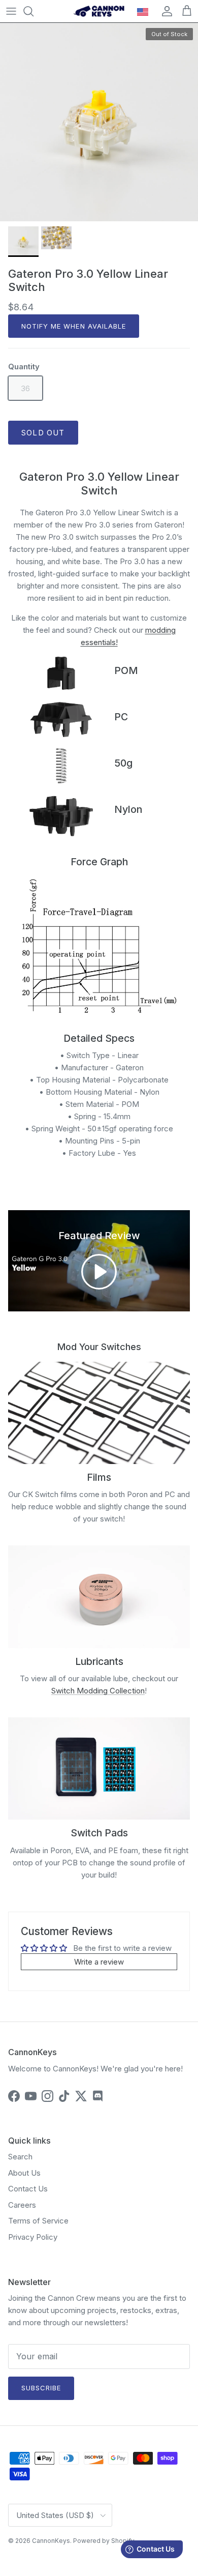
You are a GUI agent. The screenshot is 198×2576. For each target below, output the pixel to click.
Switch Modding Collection (98, 1691)
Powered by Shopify (104, 2541)
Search (20, 2157)
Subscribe (41, 2388)
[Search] (34, 11)
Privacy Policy (33, 2237)
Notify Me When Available (74, 326)
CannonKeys (51, 2541)
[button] (99, 1272)
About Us (24, 2173)
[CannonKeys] (99, 11)
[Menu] (11, 11)
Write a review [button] (99, 1962)
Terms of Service (38, 2221)
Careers (22, 2205)
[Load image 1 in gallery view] (99, 122)
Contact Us (28, 2189)
